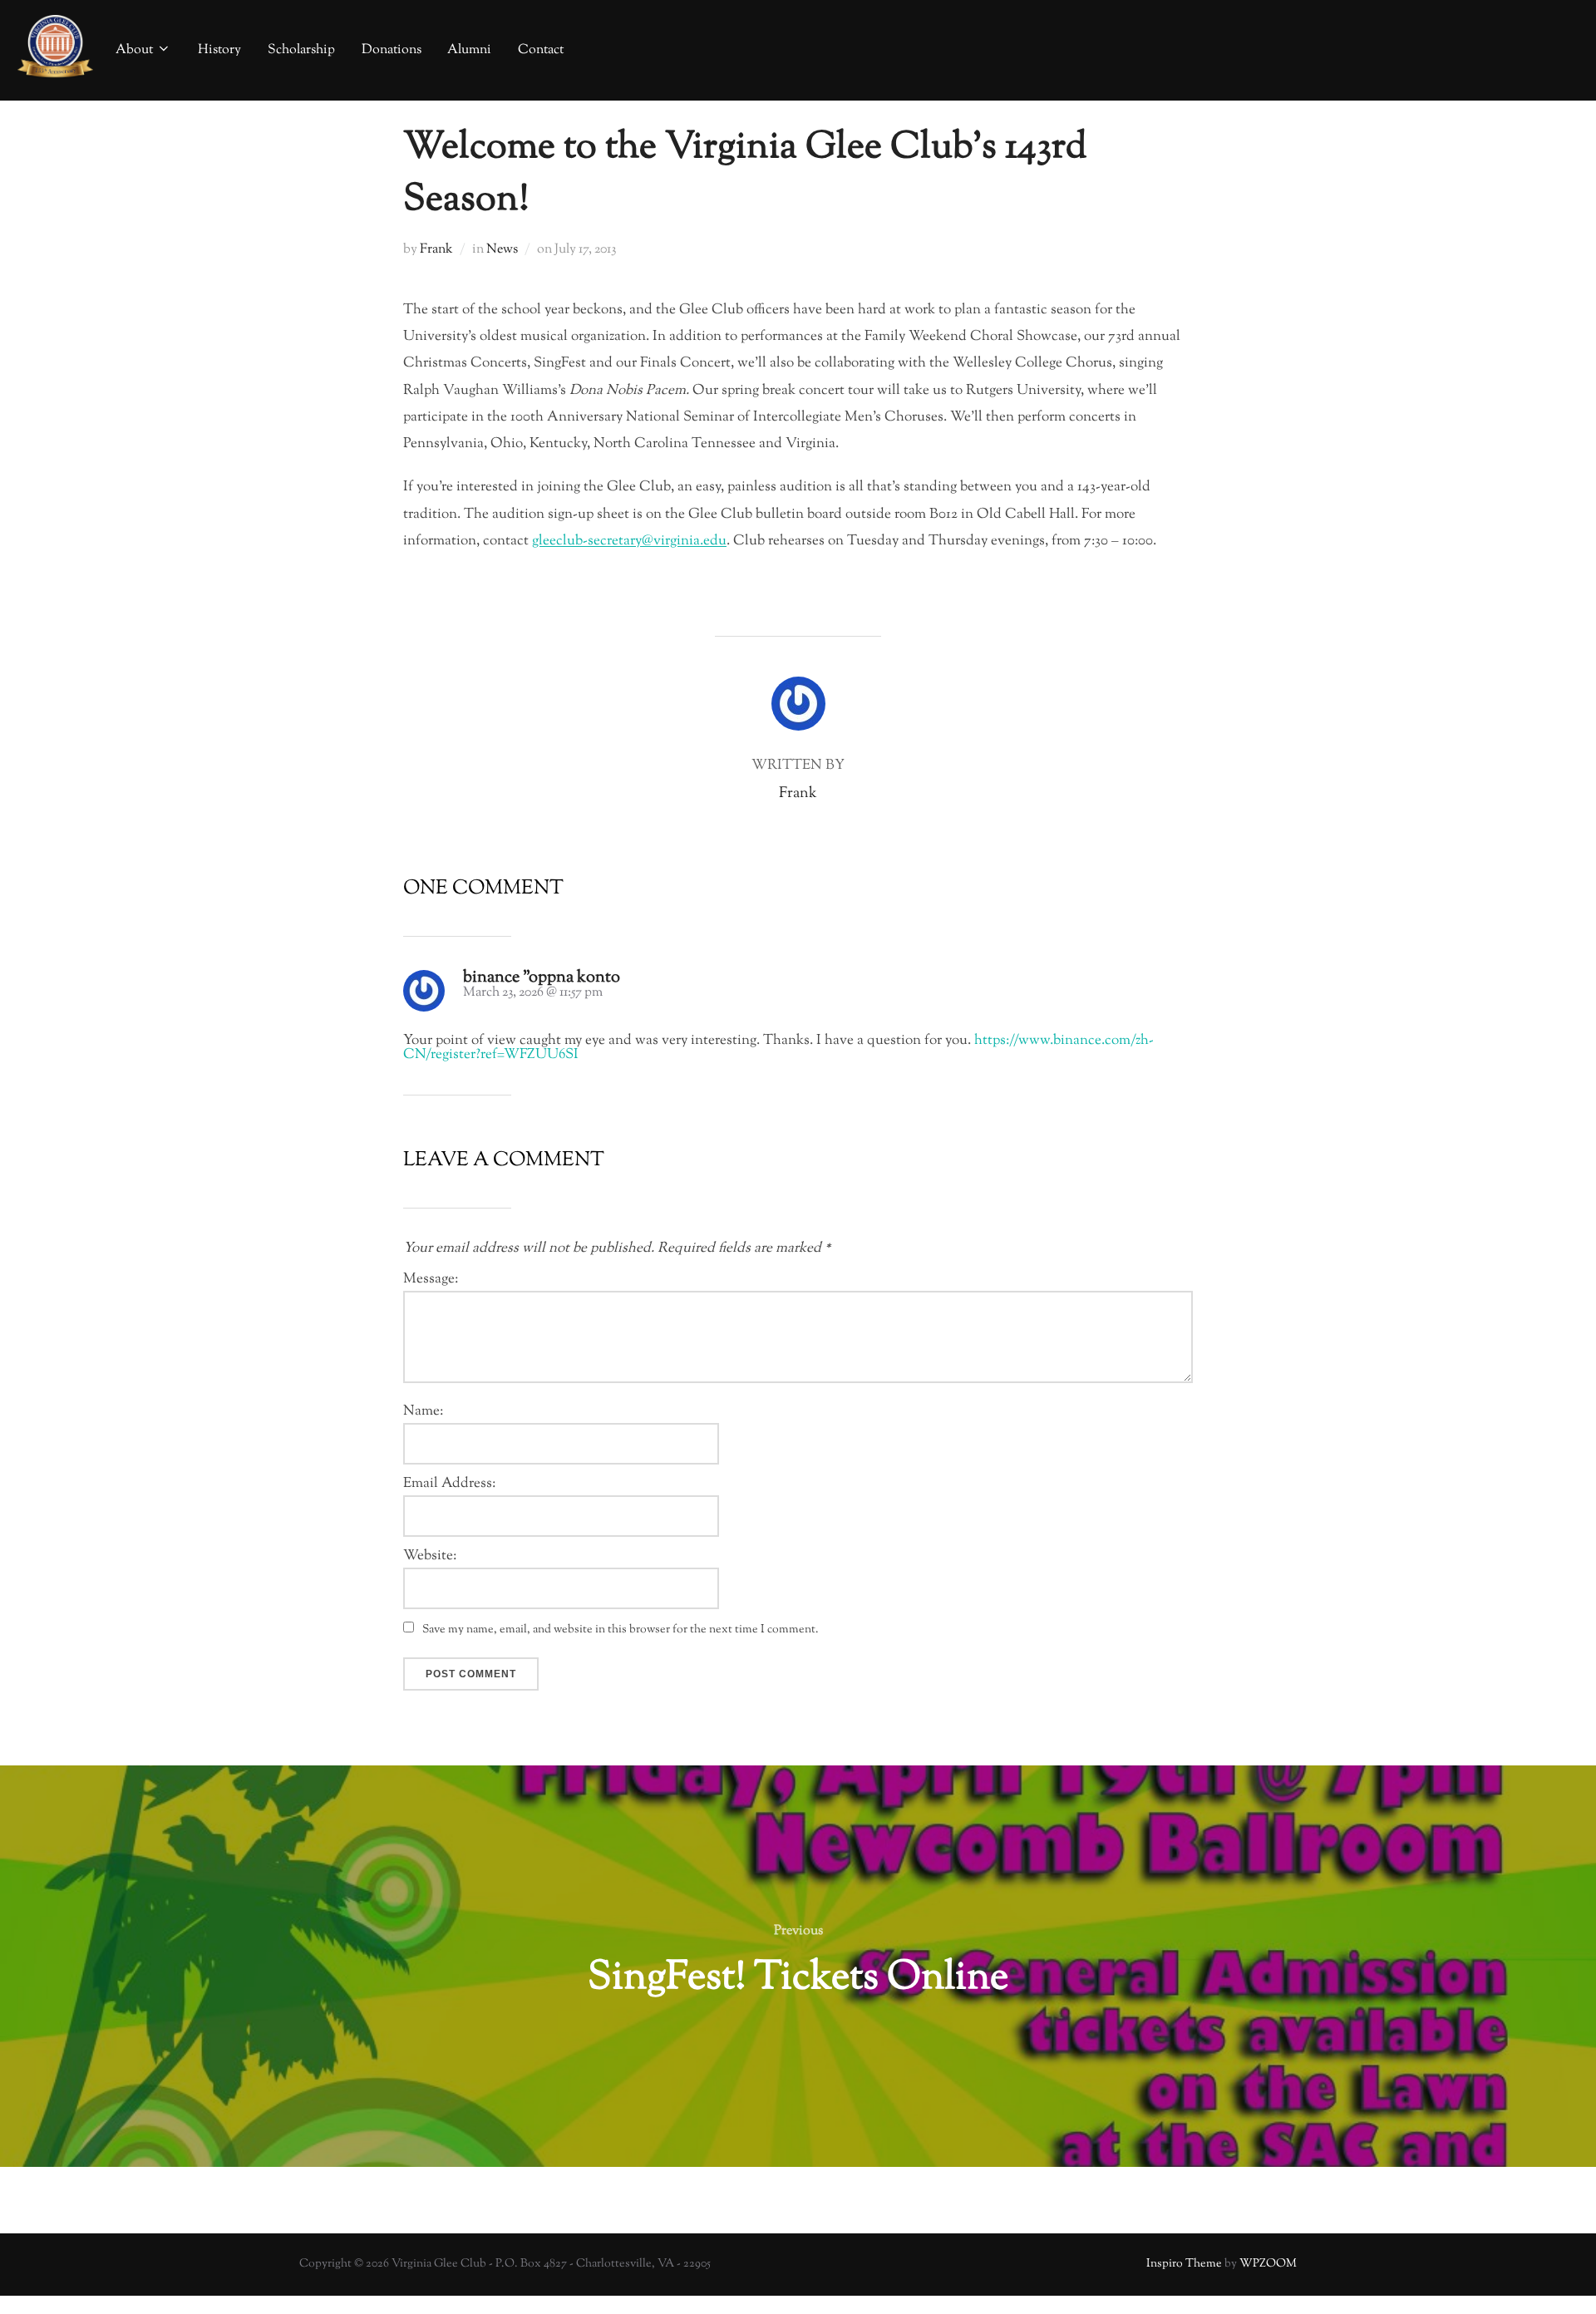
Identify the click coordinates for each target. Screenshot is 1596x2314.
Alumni (469, 50)
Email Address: (449, 1484)
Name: (423, 1412)
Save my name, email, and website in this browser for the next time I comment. (621, 1630)
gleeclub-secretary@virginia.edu (629, 541)
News (502, 250)
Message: (431, 1280)
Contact (541, 50)
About (134, 50)
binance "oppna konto (542, 978)
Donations (392, 50)
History (219, 50)
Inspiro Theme (1184, 2264)
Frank (436, 250)
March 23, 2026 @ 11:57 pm (533, 993)
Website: (430, 1556)
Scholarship (301, 50)
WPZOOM (1268, 2264)
